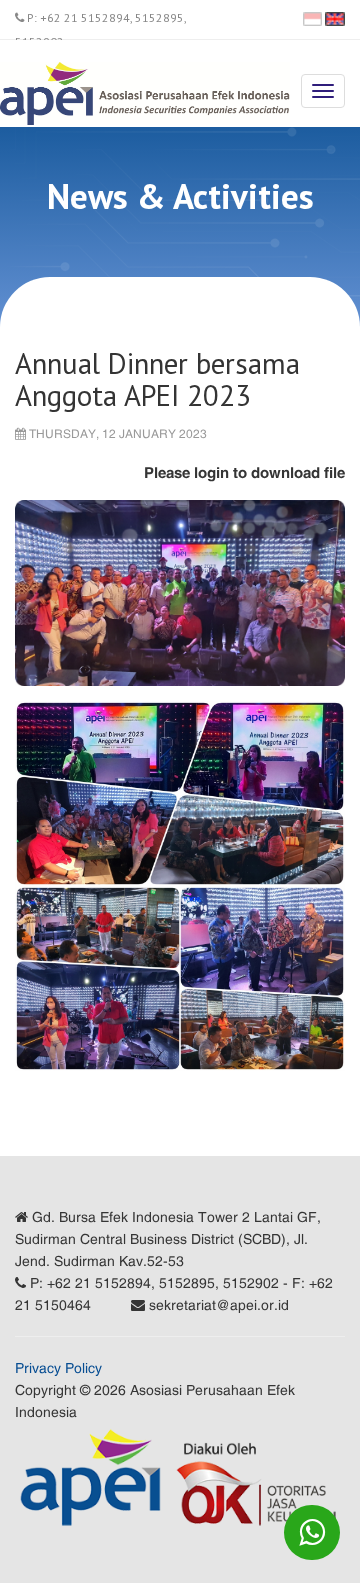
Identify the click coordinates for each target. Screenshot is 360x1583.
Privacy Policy (58, 1368)
